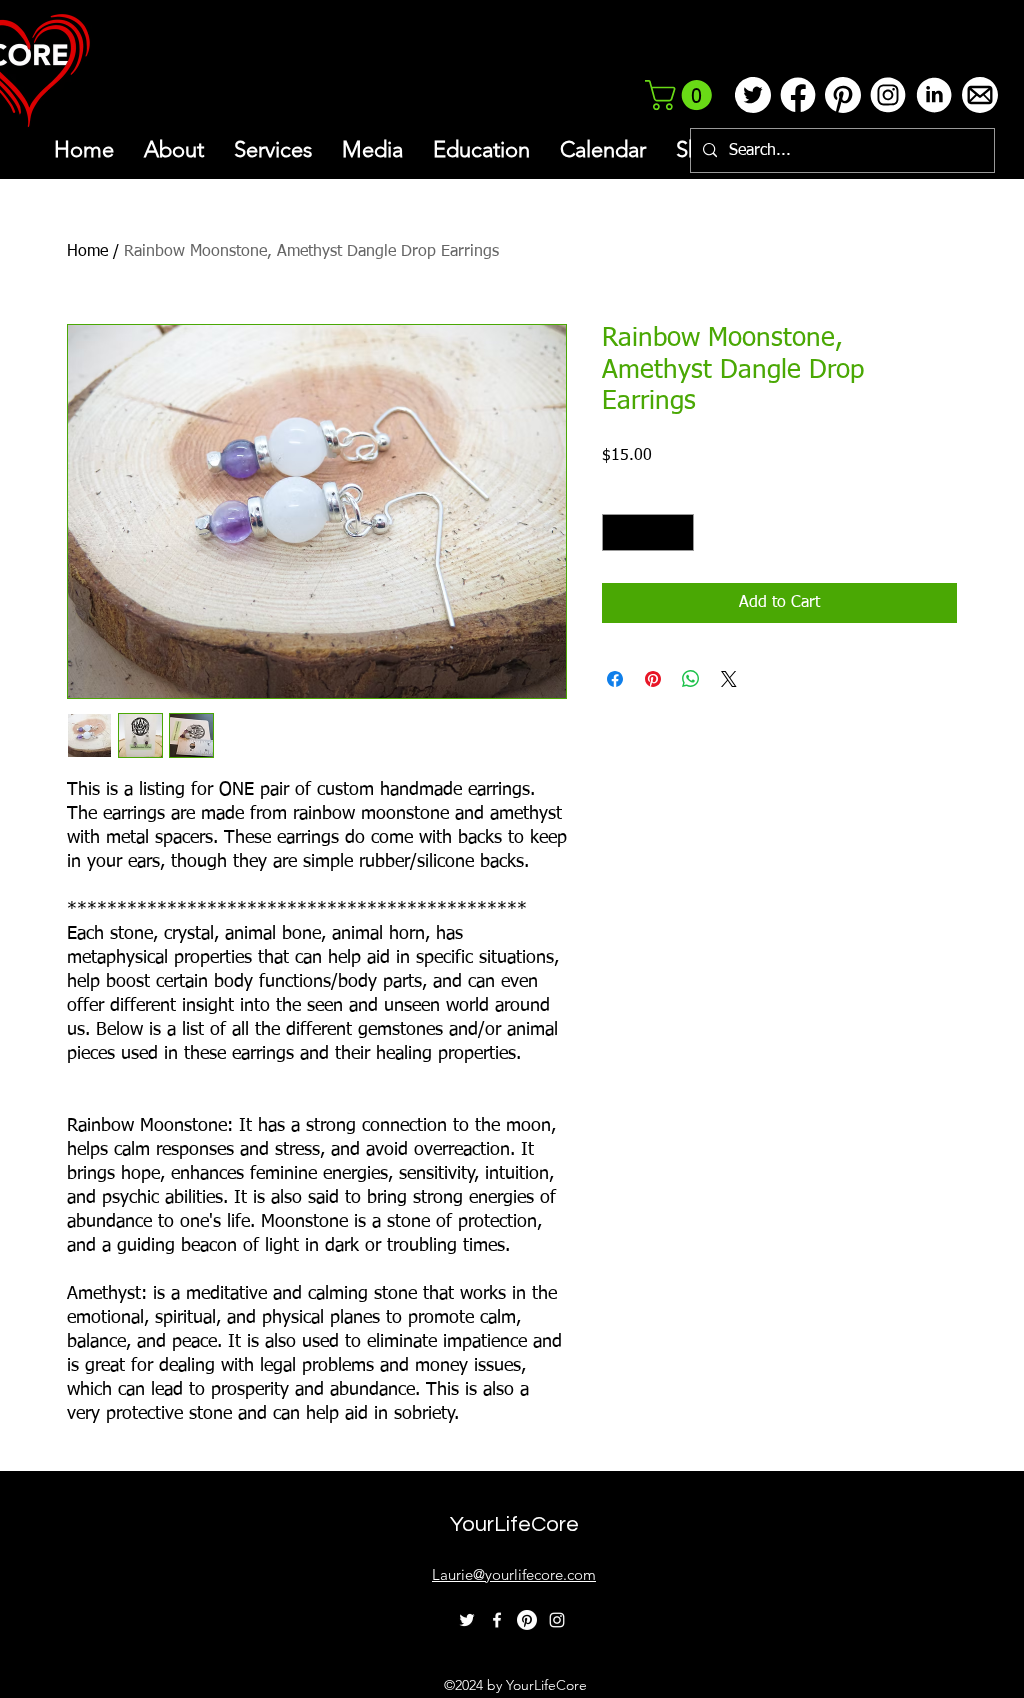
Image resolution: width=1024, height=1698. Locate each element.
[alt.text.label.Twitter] (467, 1620)
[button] (682, 95)
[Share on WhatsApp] (691, 679)
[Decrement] (617, 532)
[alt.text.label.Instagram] (557, 1620)
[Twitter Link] (752, 95)
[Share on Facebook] (615, 679)
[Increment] (678, 532)
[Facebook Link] (797, 95)
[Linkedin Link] (933, 95)
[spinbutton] (648, 532)
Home (87, 252)
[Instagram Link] (887, 95)
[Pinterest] (527, 1620)
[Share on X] (729, 679)
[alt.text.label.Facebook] (497, 1620)
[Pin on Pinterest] (653, 679)
